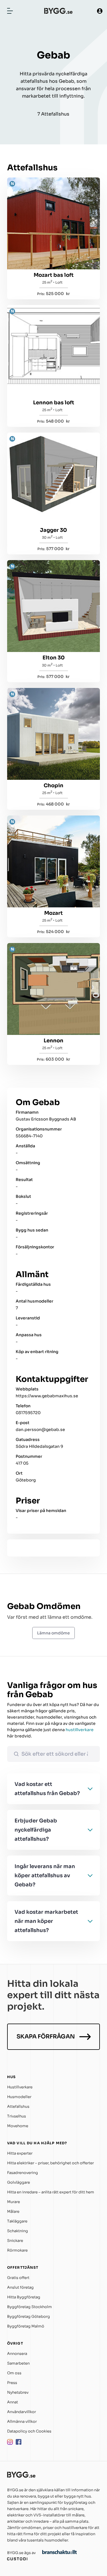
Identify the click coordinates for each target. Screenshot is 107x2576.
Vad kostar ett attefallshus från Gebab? (47, 1789)
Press (12, 2383)
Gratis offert (18, 2278)
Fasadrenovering (23, 2173)
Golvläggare (19, 2182)
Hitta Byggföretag (24, 2297)
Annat (13, 2402)
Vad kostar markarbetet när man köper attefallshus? (46, 1921)
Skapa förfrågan (46, 2037)
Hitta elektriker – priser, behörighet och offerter (51, 2163)
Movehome (18, 2126)
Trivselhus (17, 2116)
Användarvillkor (22, 2412)
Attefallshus (18, 2106)
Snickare (15, 2241)
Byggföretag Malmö (26, 2326)
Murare (14, 2202)
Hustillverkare (20, 2087)
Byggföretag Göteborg (29, 2316)
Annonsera (17, 2354)
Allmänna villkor (22, 2421)
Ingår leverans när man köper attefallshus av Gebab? (45, 1876)
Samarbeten (18, 2363)
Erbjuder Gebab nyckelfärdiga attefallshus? (36, 1830)
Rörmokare (17, 2250)
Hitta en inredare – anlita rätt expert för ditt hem (51, 2192)
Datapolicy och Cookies (29, 2431)
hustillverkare (80, 1730)
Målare (13, 2211)
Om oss (14, 2373)
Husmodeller (19, 2097)
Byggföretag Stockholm (30, 2307)
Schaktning (18, 2231)
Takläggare (17, 2221)
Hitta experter (20, 2153)
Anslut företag (20, 2287)
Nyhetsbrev (18, 2392)
